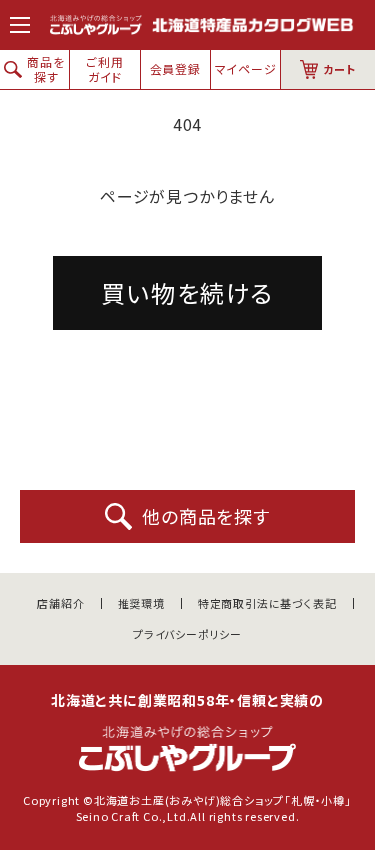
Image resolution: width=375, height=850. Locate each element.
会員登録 (175, 68)
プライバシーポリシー (187, 634)
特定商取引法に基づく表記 (267, 603)
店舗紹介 (60, 603)
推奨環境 (141, 603)
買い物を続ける (187, 292)
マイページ (246, 68)
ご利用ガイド (104, 68)
